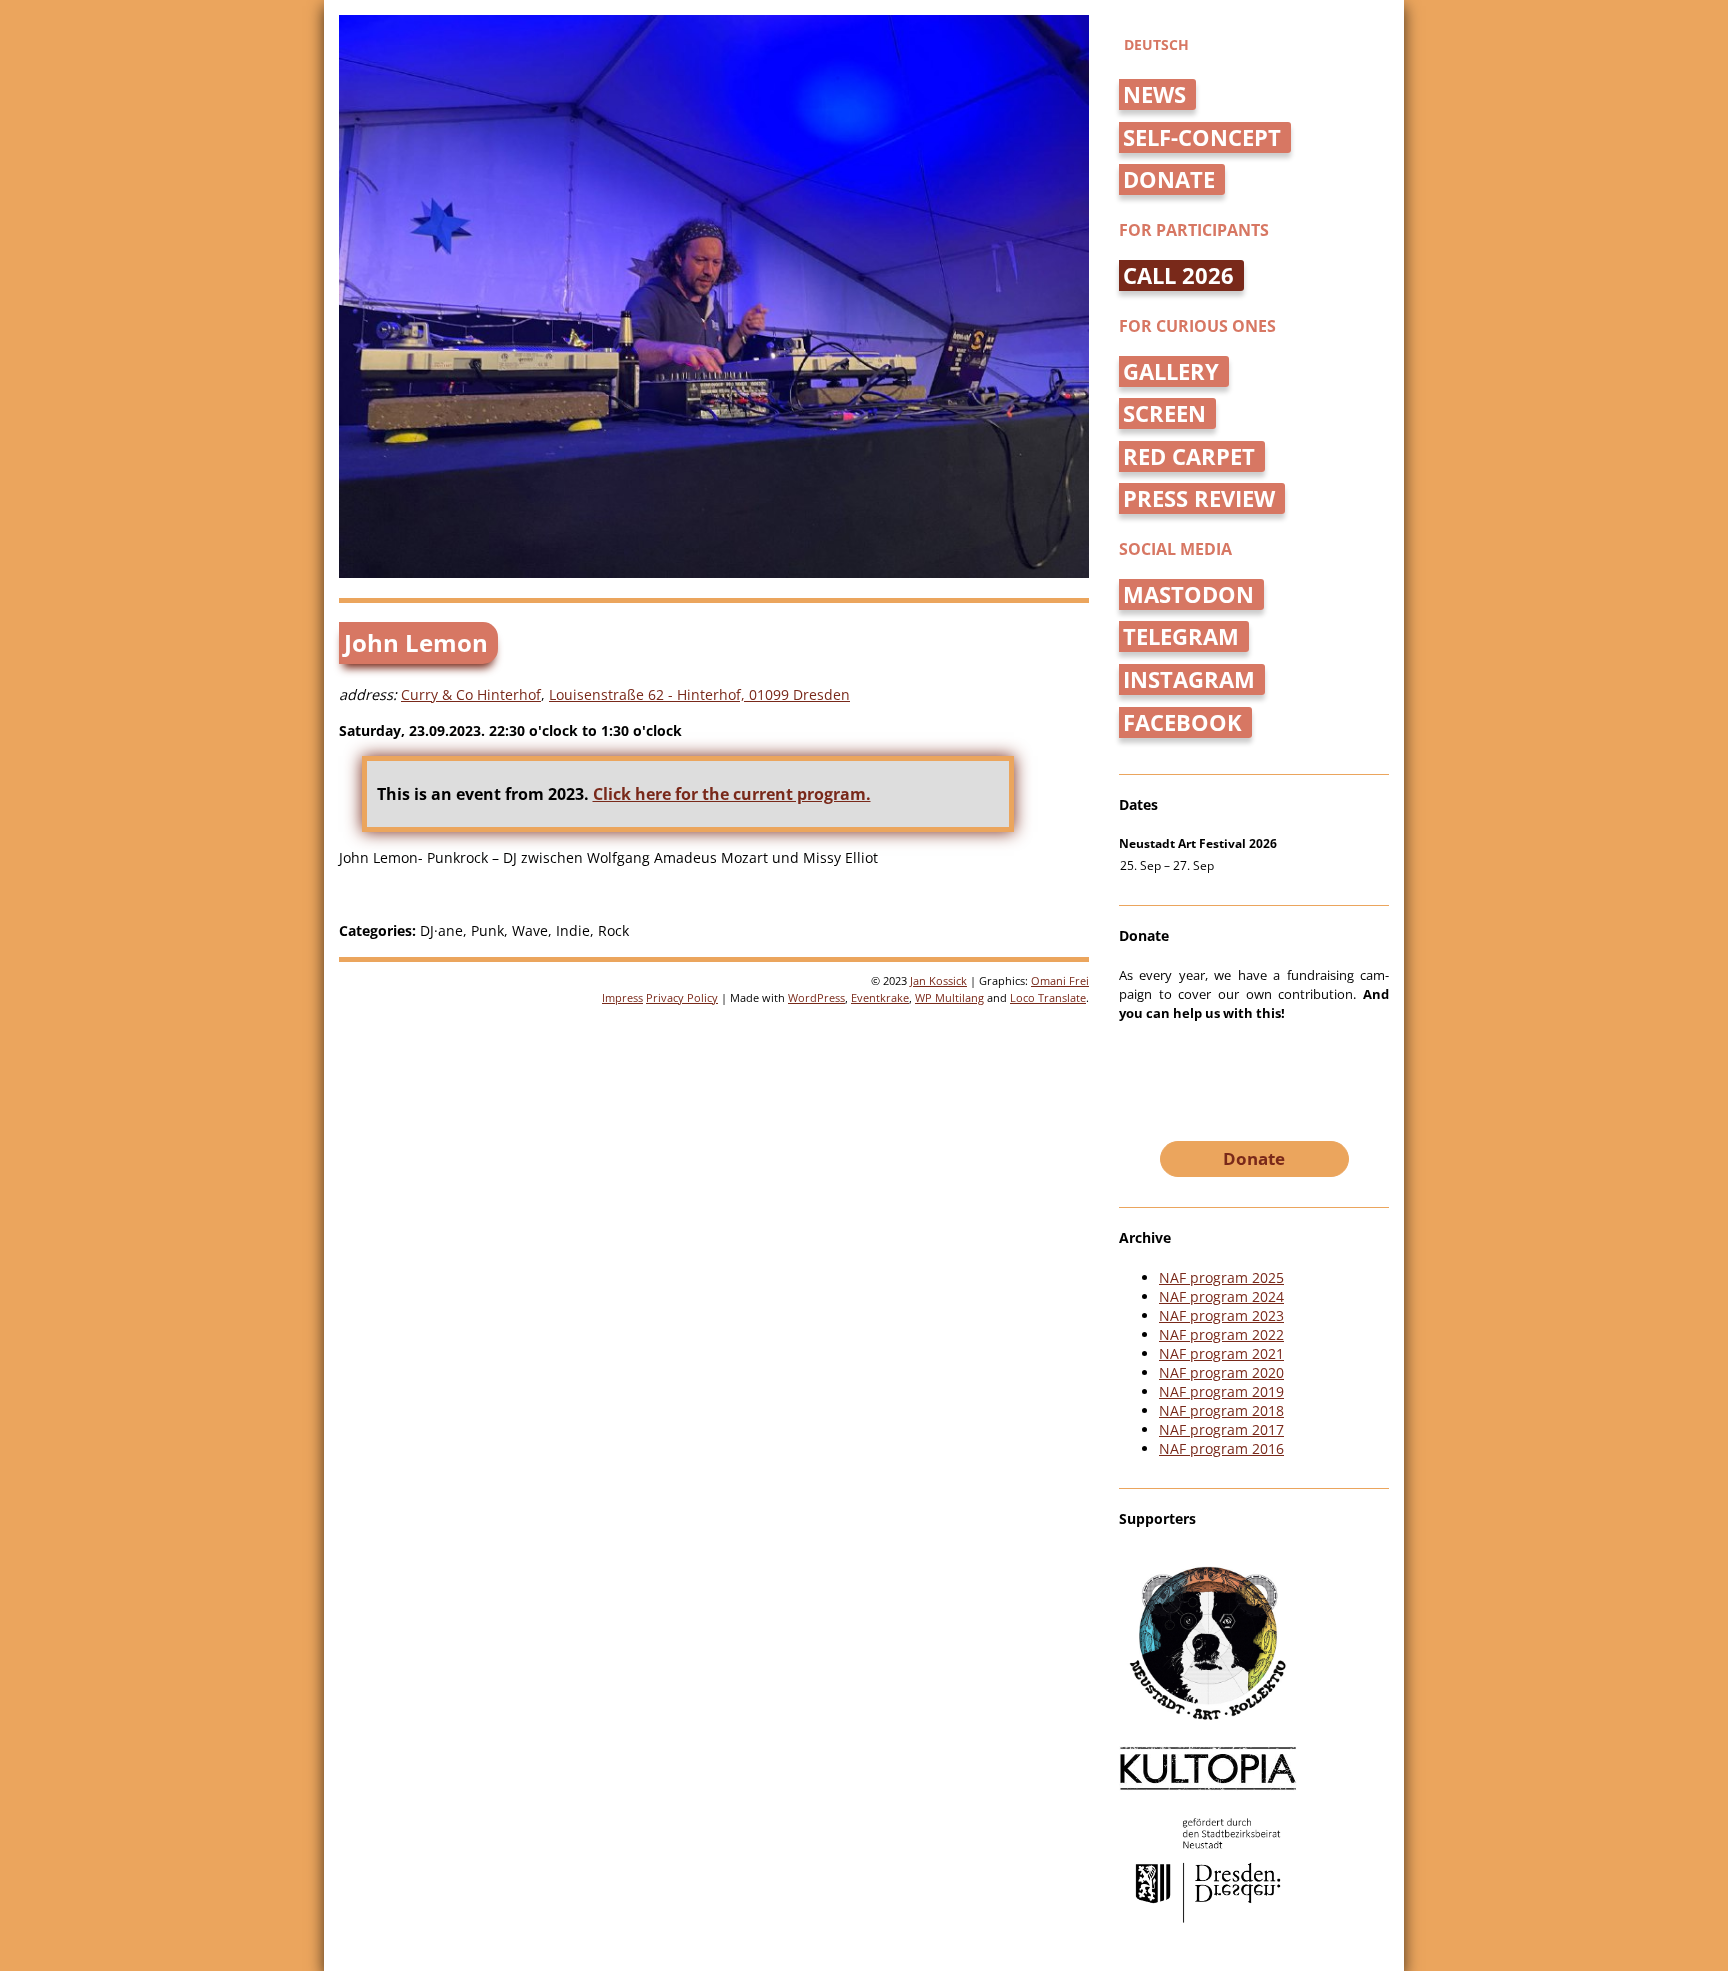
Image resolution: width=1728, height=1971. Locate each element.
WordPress (816, 997)
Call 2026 (1178, 275)
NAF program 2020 (1221, 1372)
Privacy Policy (682, 997)
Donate (1169, 179)
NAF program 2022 (1221, 1334)
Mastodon (1188, 594)
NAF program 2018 (1221, 1410)
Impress (622, 997)
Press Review (1199, 498)
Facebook (1182, 722)
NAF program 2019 (1221, 1391)
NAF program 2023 (1221, 1315)
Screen (1164, 413)
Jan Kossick (938, 980)
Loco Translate (1048, 997)
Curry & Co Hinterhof (471, 694)
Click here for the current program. (732, 794)
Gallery (1171, 371)
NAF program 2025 (1221, 1277)
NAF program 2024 (1221, 1296)
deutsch (1156, 44)
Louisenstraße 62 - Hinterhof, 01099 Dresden (699, 694)
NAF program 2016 (1221, 1448)
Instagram (1189, 679)
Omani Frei (1060, 980)
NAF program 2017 (1221, 1429)
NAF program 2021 (1221, 1353)
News (1154, 94)
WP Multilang (949, 997)
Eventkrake (880, 997)
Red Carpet (1189, 456)
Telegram (1181, 636)
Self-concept (1202, 137)
